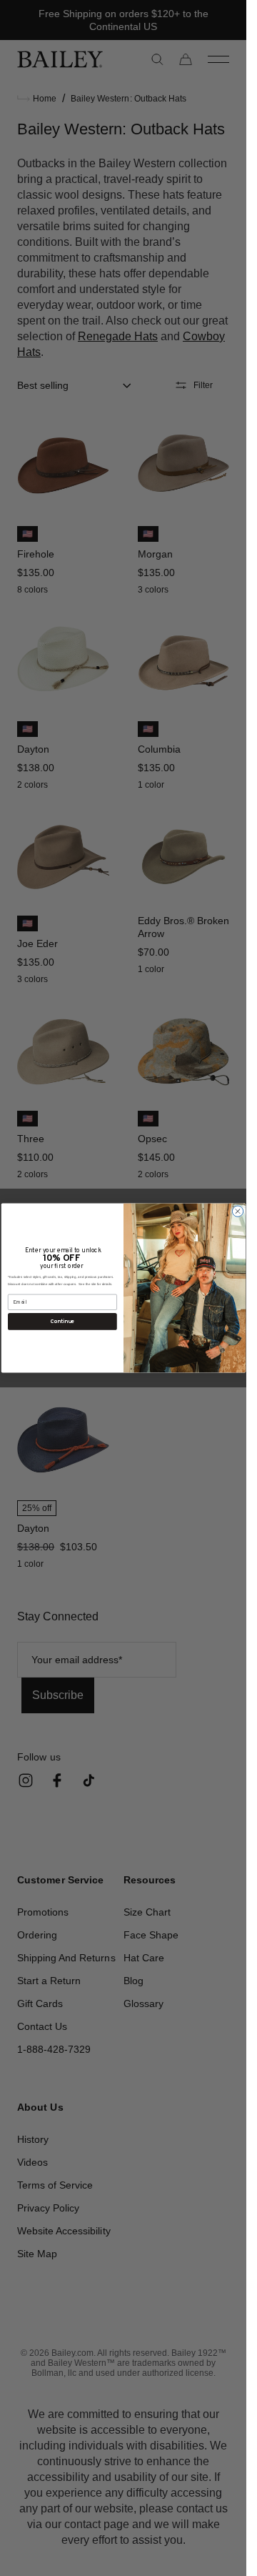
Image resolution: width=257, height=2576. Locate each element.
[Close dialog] (237, 1211)
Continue (62, 1321)
